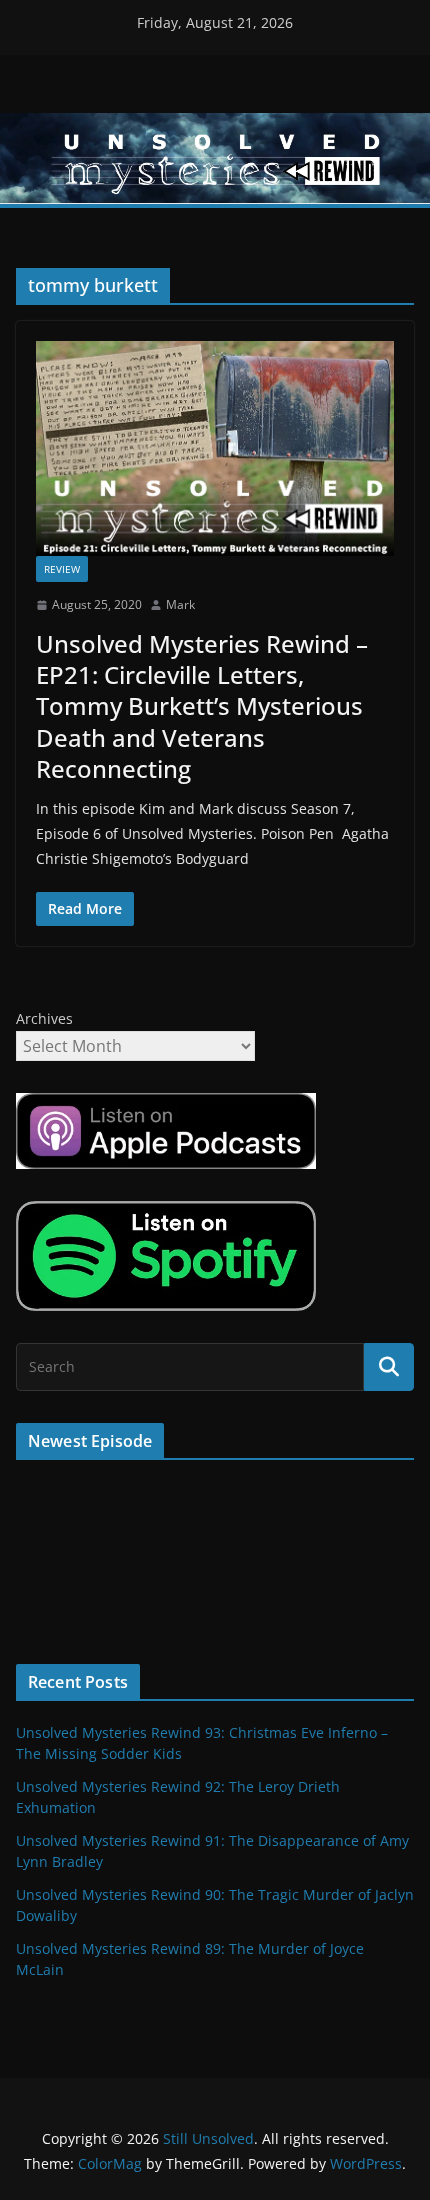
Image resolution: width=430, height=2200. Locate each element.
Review (62, 569)
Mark (180, 604)
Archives (44, 1018)
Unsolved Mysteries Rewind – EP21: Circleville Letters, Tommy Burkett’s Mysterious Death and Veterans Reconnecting (202, 706)
